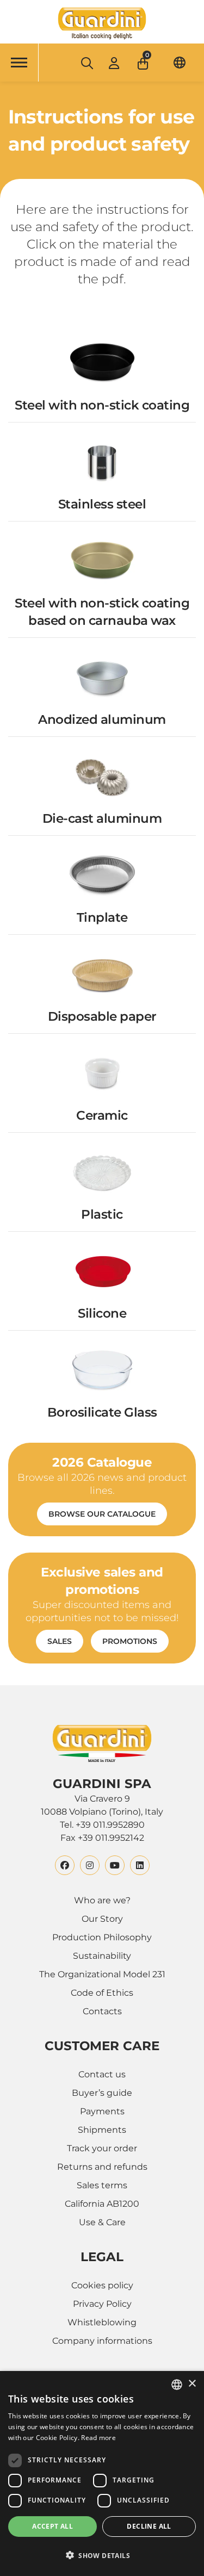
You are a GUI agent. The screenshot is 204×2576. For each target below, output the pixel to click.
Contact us (102, 2074)
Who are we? (102, 1900)
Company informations (102, 2341)
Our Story (102, 1919)
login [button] (114, 63)
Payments (102, 2111)
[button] (144, 60)
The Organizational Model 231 (102, 1974)
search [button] (86, 63)
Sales (60, 1641)
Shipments (102, 2130)
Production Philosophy (102, 1937)
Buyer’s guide (102, 2093)
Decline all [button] (149, 2526)
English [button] (180, 62)
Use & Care (102, 2222)
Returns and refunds (102, 2167)
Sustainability (102, 1956)
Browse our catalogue (102, 1514)
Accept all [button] (52, 2526)
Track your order (102, 2148)
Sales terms (102, 2185)
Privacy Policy (102, 2304)
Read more (98, 2438)
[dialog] (102, 2473)
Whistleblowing (102, 2322)
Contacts (102, 2011)
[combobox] (177, 2385)
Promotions (130, 1641)
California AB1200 (102, 2204)
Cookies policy (102, 2285)
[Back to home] (102, 23)
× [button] (192, 2384)
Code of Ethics (102, 1993)
